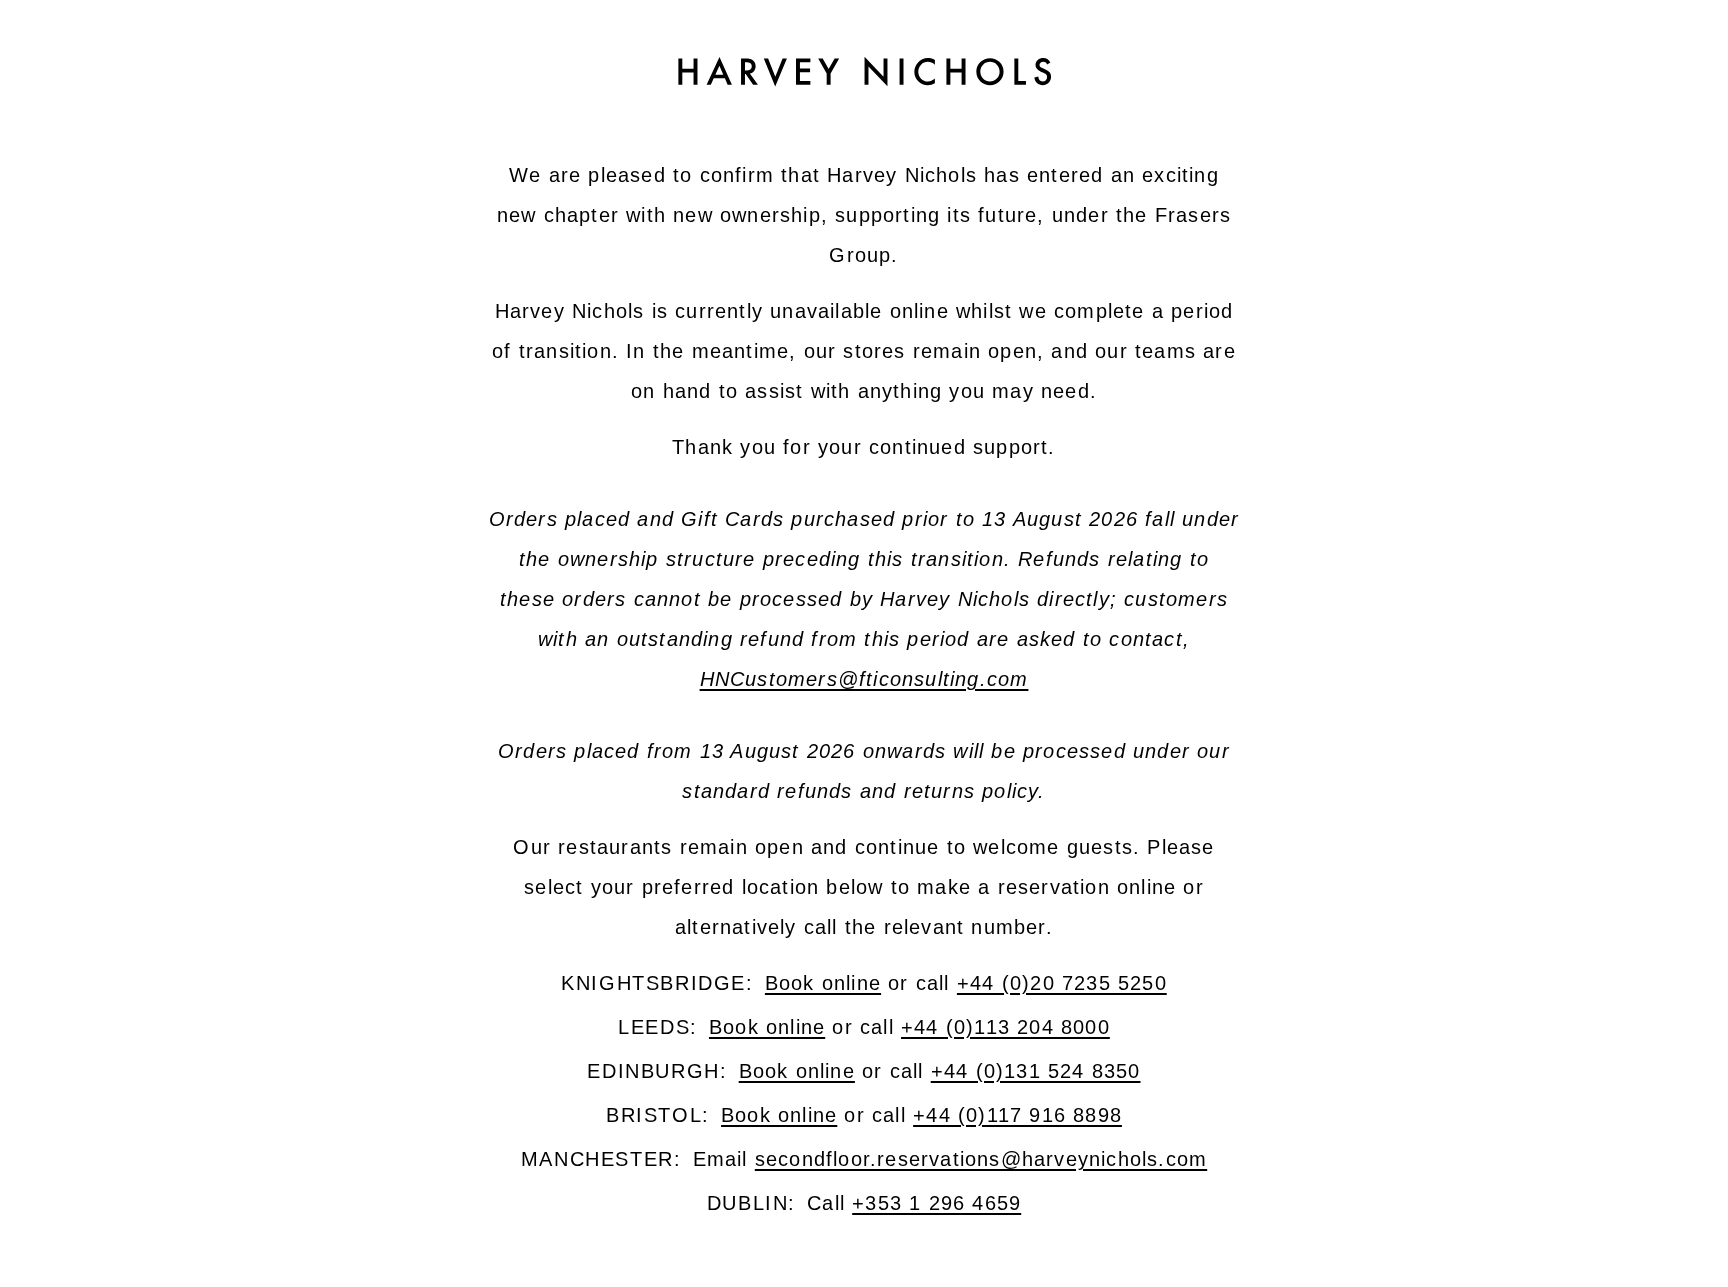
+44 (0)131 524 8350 (1036, 1071)
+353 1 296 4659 (936, 1203)
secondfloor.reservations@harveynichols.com (981, 1159)
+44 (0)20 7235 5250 (1062, 983)
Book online (823, 983)
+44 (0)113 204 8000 (1005, 1027)
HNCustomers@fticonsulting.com (864, 679)
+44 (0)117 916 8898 (1017, 1115)
